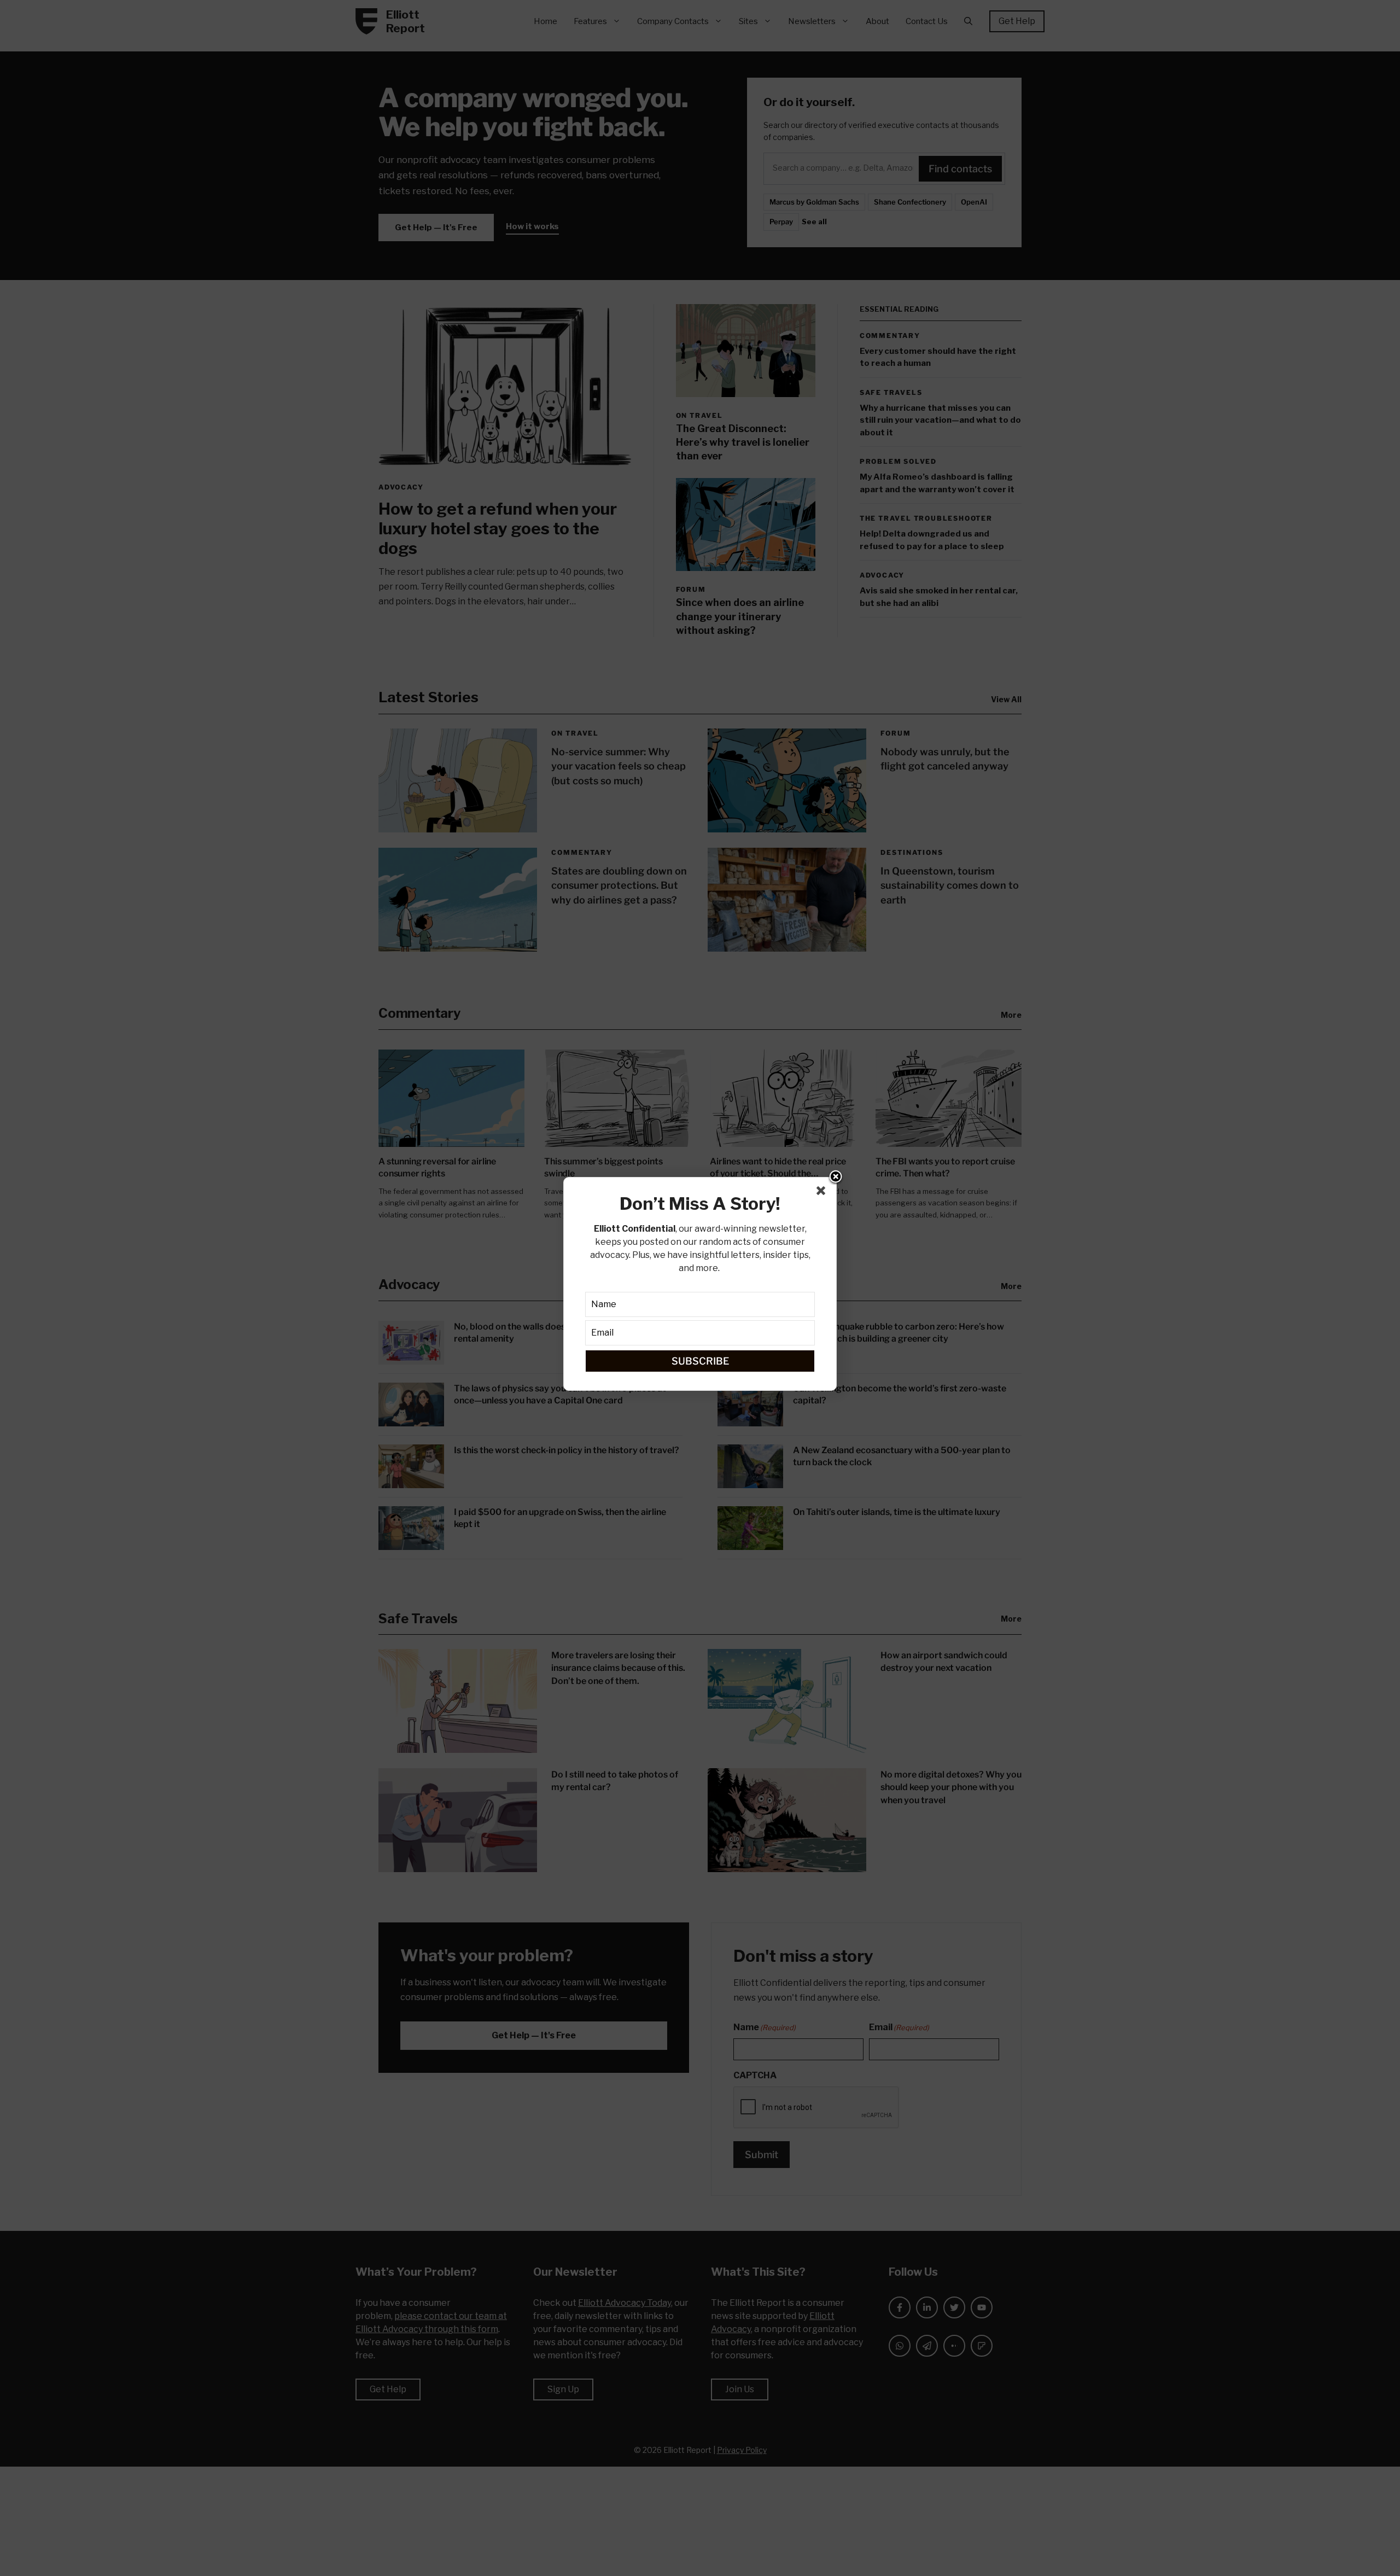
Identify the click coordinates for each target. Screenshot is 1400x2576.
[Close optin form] (823, 1193)
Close (836, 1178)
